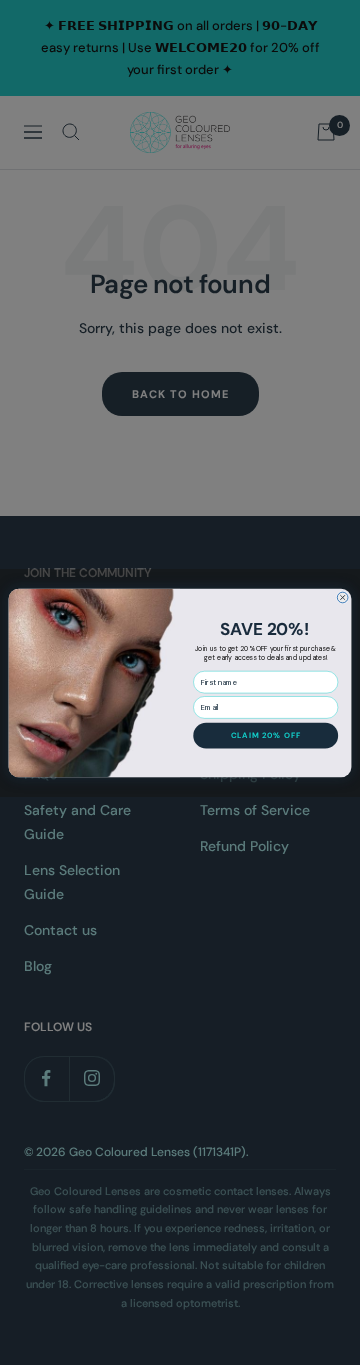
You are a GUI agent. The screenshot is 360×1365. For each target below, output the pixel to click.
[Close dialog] (342, 597)
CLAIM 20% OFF (266, 735)
